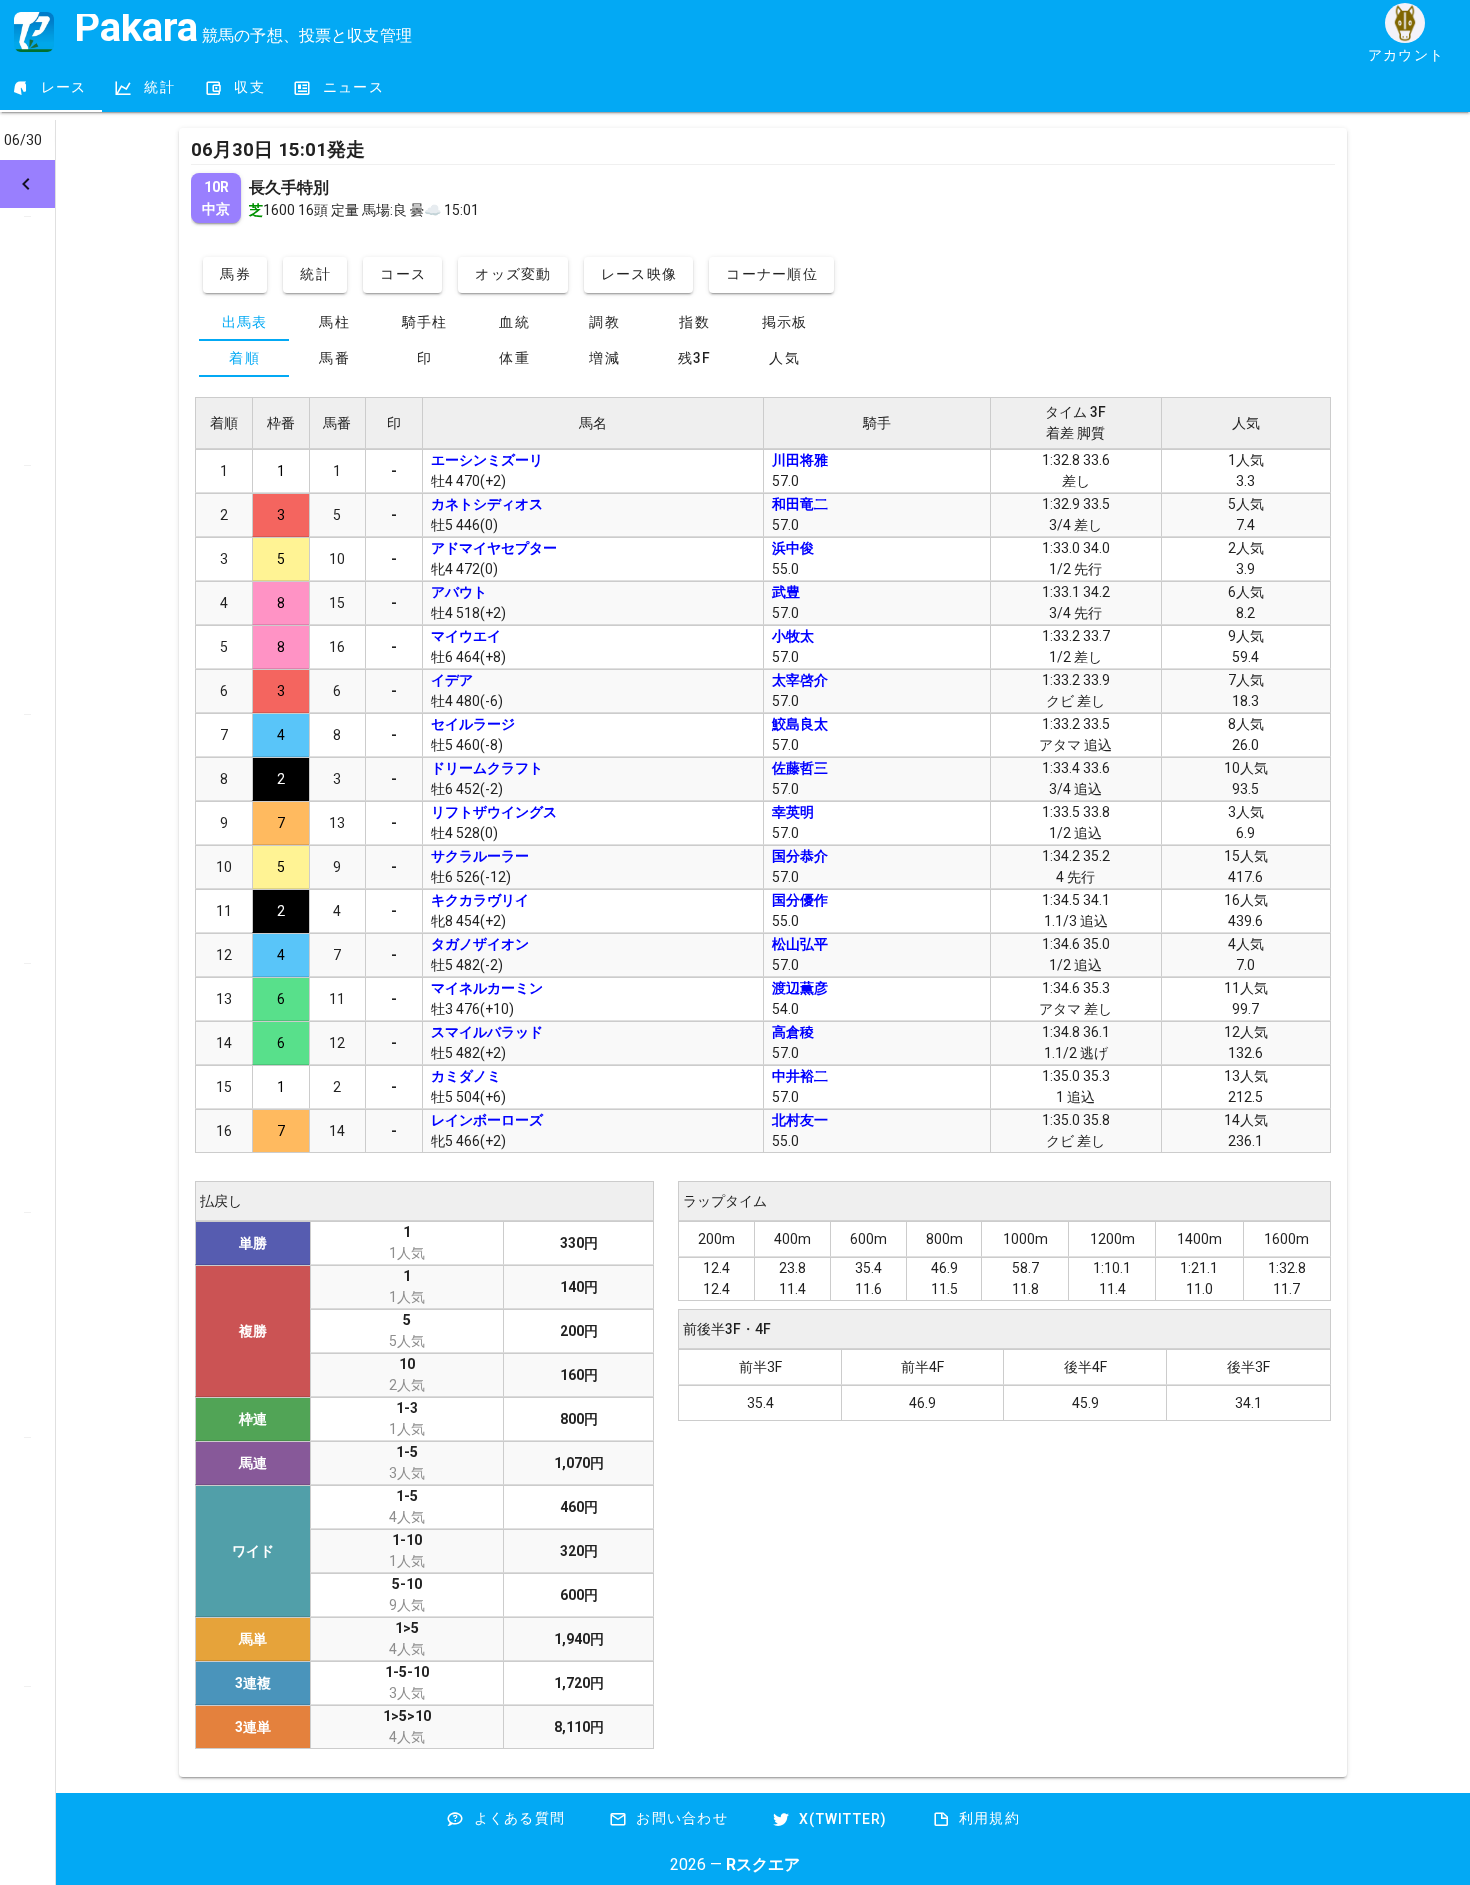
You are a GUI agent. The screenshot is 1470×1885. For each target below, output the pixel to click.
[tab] (51, 88)
